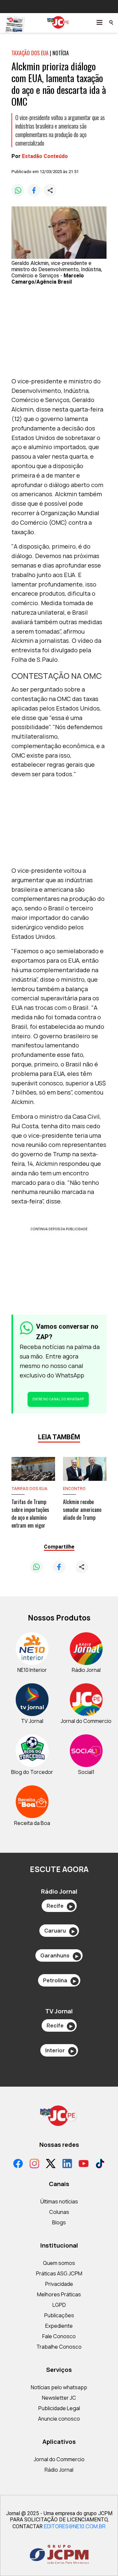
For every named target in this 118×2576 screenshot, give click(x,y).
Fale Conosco (59, 2336)
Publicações (59, 2315)
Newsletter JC (59, 2398)
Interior (59, 2050)
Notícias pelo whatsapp (59, 2387)
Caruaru (59, 1931)
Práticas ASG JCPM (59, 2273)
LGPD (59, 2305)
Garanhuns (59, 1955)
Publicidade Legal (59, 2408)
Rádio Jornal (59, 2470)
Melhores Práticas (59, 2294)
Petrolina (59, 1980)
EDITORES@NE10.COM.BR (75, 2526)
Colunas (59, 2212)
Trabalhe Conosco (59, 2347)
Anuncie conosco (59, 2419)
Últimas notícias (59, 2201)
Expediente (59, 2326)
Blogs (59, 2222)
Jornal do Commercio (59, 2459)
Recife (59, 1906)
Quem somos (59, 2263)
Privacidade (59, 2284)
